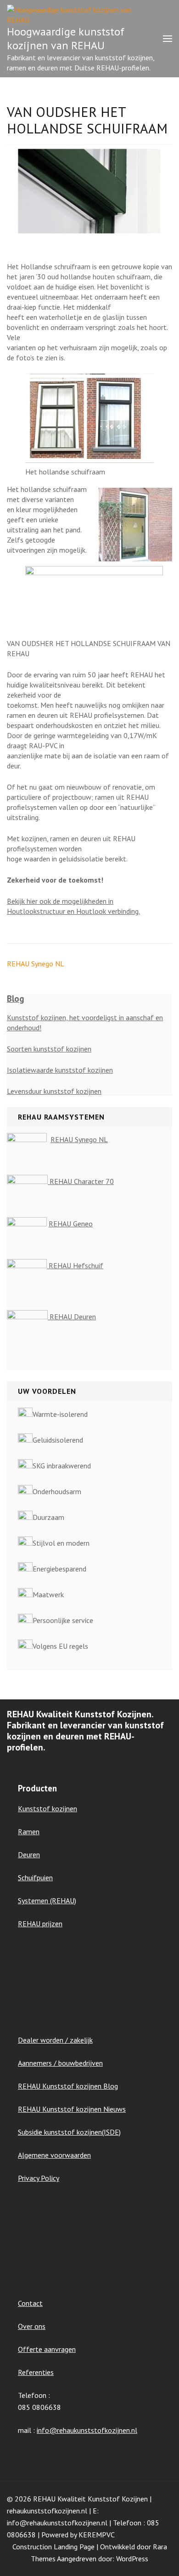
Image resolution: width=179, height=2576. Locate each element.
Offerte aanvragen (47, 2349)
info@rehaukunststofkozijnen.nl (87, 2430)
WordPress (132, 2559)
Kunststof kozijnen (48, 1808)
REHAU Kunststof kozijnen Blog (68, 2086)
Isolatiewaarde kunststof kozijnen (60, 1070)
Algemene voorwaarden (54, 2155)
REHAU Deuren (72, 1317)
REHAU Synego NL (36, 964)
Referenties (36, 2372)
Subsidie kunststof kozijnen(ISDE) (69, 2132)
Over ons (32, 2326)
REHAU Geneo (71, 1224)
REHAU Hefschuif (75, 1265)
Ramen (29, 1831)
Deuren (29, 1854)
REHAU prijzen (40, 1923)
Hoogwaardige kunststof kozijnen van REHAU (66, 38)
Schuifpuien (35, 1877)
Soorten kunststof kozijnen (49, 1049)
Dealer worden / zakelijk (55, 2040)
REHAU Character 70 (81, 1181)
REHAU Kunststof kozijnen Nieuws (72, 2109)
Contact (30, 2303)
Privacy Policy (39, 2178)
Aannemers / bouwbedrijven (60, 2063)
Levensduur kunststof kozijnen (54, 1091)
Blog (16, 999)
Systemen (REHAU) (47, 1900)
